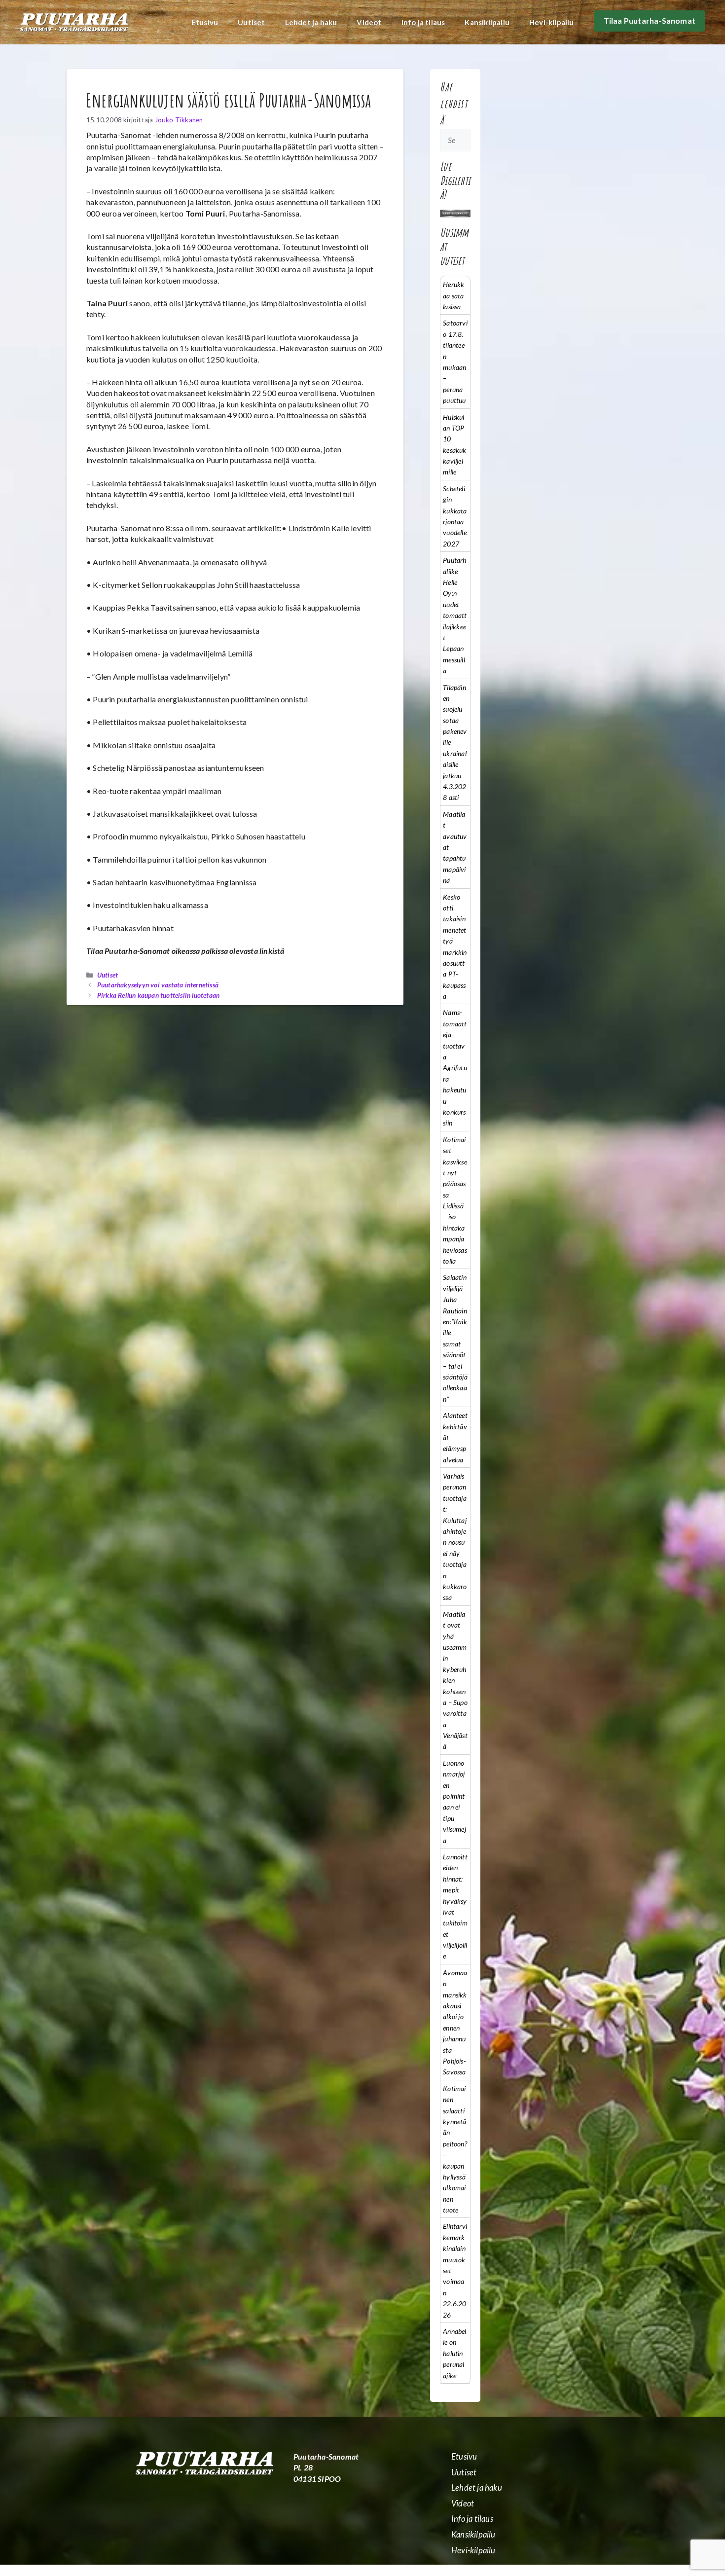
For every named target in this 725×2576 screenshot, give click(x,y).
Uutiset (251, 22)
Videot (369, 22)
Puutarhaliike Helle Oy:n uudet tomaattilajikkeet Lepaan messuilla (455, 615)
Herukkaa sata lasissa (453, 295)
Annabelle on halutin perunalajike (454, 2353)
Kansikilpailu (487, 22)
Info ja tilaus (423, 22)
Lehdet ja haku (311, 22)
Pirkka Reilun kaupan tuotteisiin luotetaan (158, 995)
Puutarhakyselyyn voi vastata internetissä (158, 985)
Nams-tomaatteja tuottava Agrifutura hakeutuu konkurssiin (455, 1068)
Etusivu (205, 22)
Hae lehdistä (454, 103)
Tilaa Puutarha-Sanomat (650, 20)
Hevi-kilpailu (552, 22)
